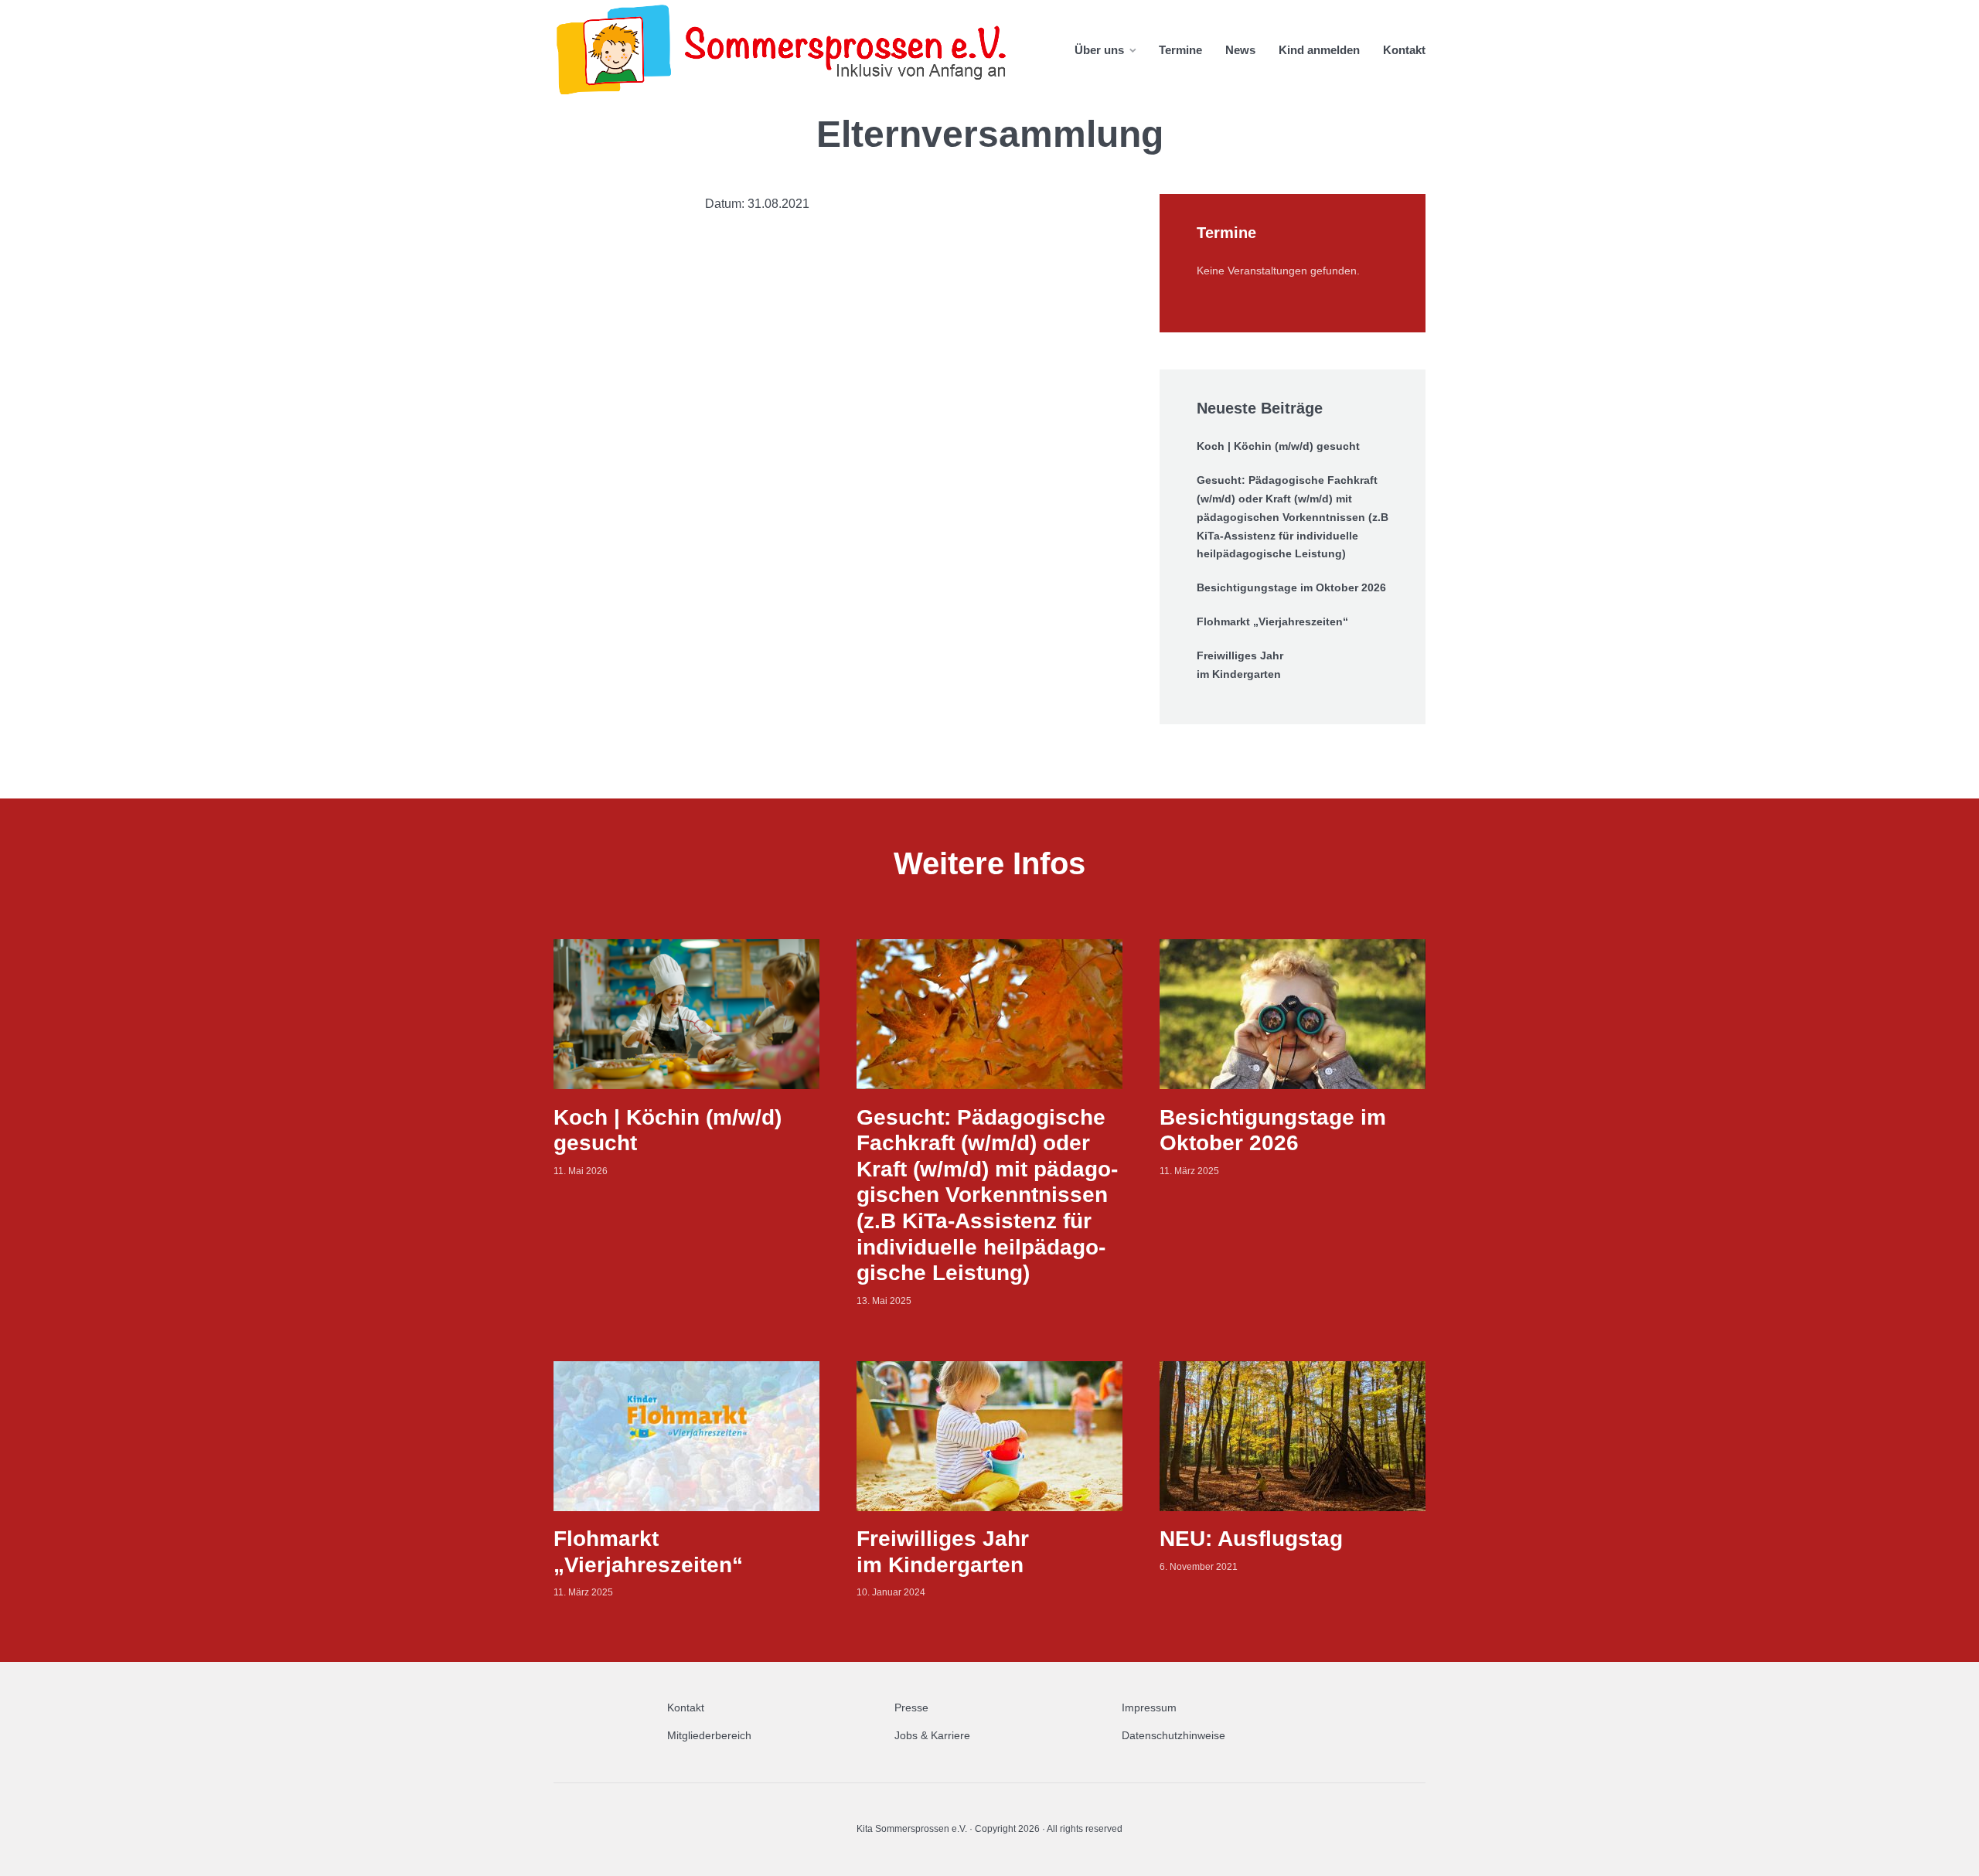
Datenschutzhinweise (1173, 1735)
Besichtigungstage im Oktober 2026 (1291, 587)
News (1240, 50)
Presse (911, 1707)
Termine (1180, 50)
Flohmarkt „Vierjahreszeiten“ (1272, 621)
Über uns (1099, 50)
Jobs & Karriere (932, 1735)
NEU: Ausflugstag (1251, 1539)
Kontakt (1404, 50)
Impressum (1149, 1707)
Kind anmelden (1319, 50)
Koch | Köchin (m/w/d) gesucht (1278, 446)
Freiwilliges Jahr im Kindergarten (1240, 665)
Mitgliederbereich (709, 1735)
